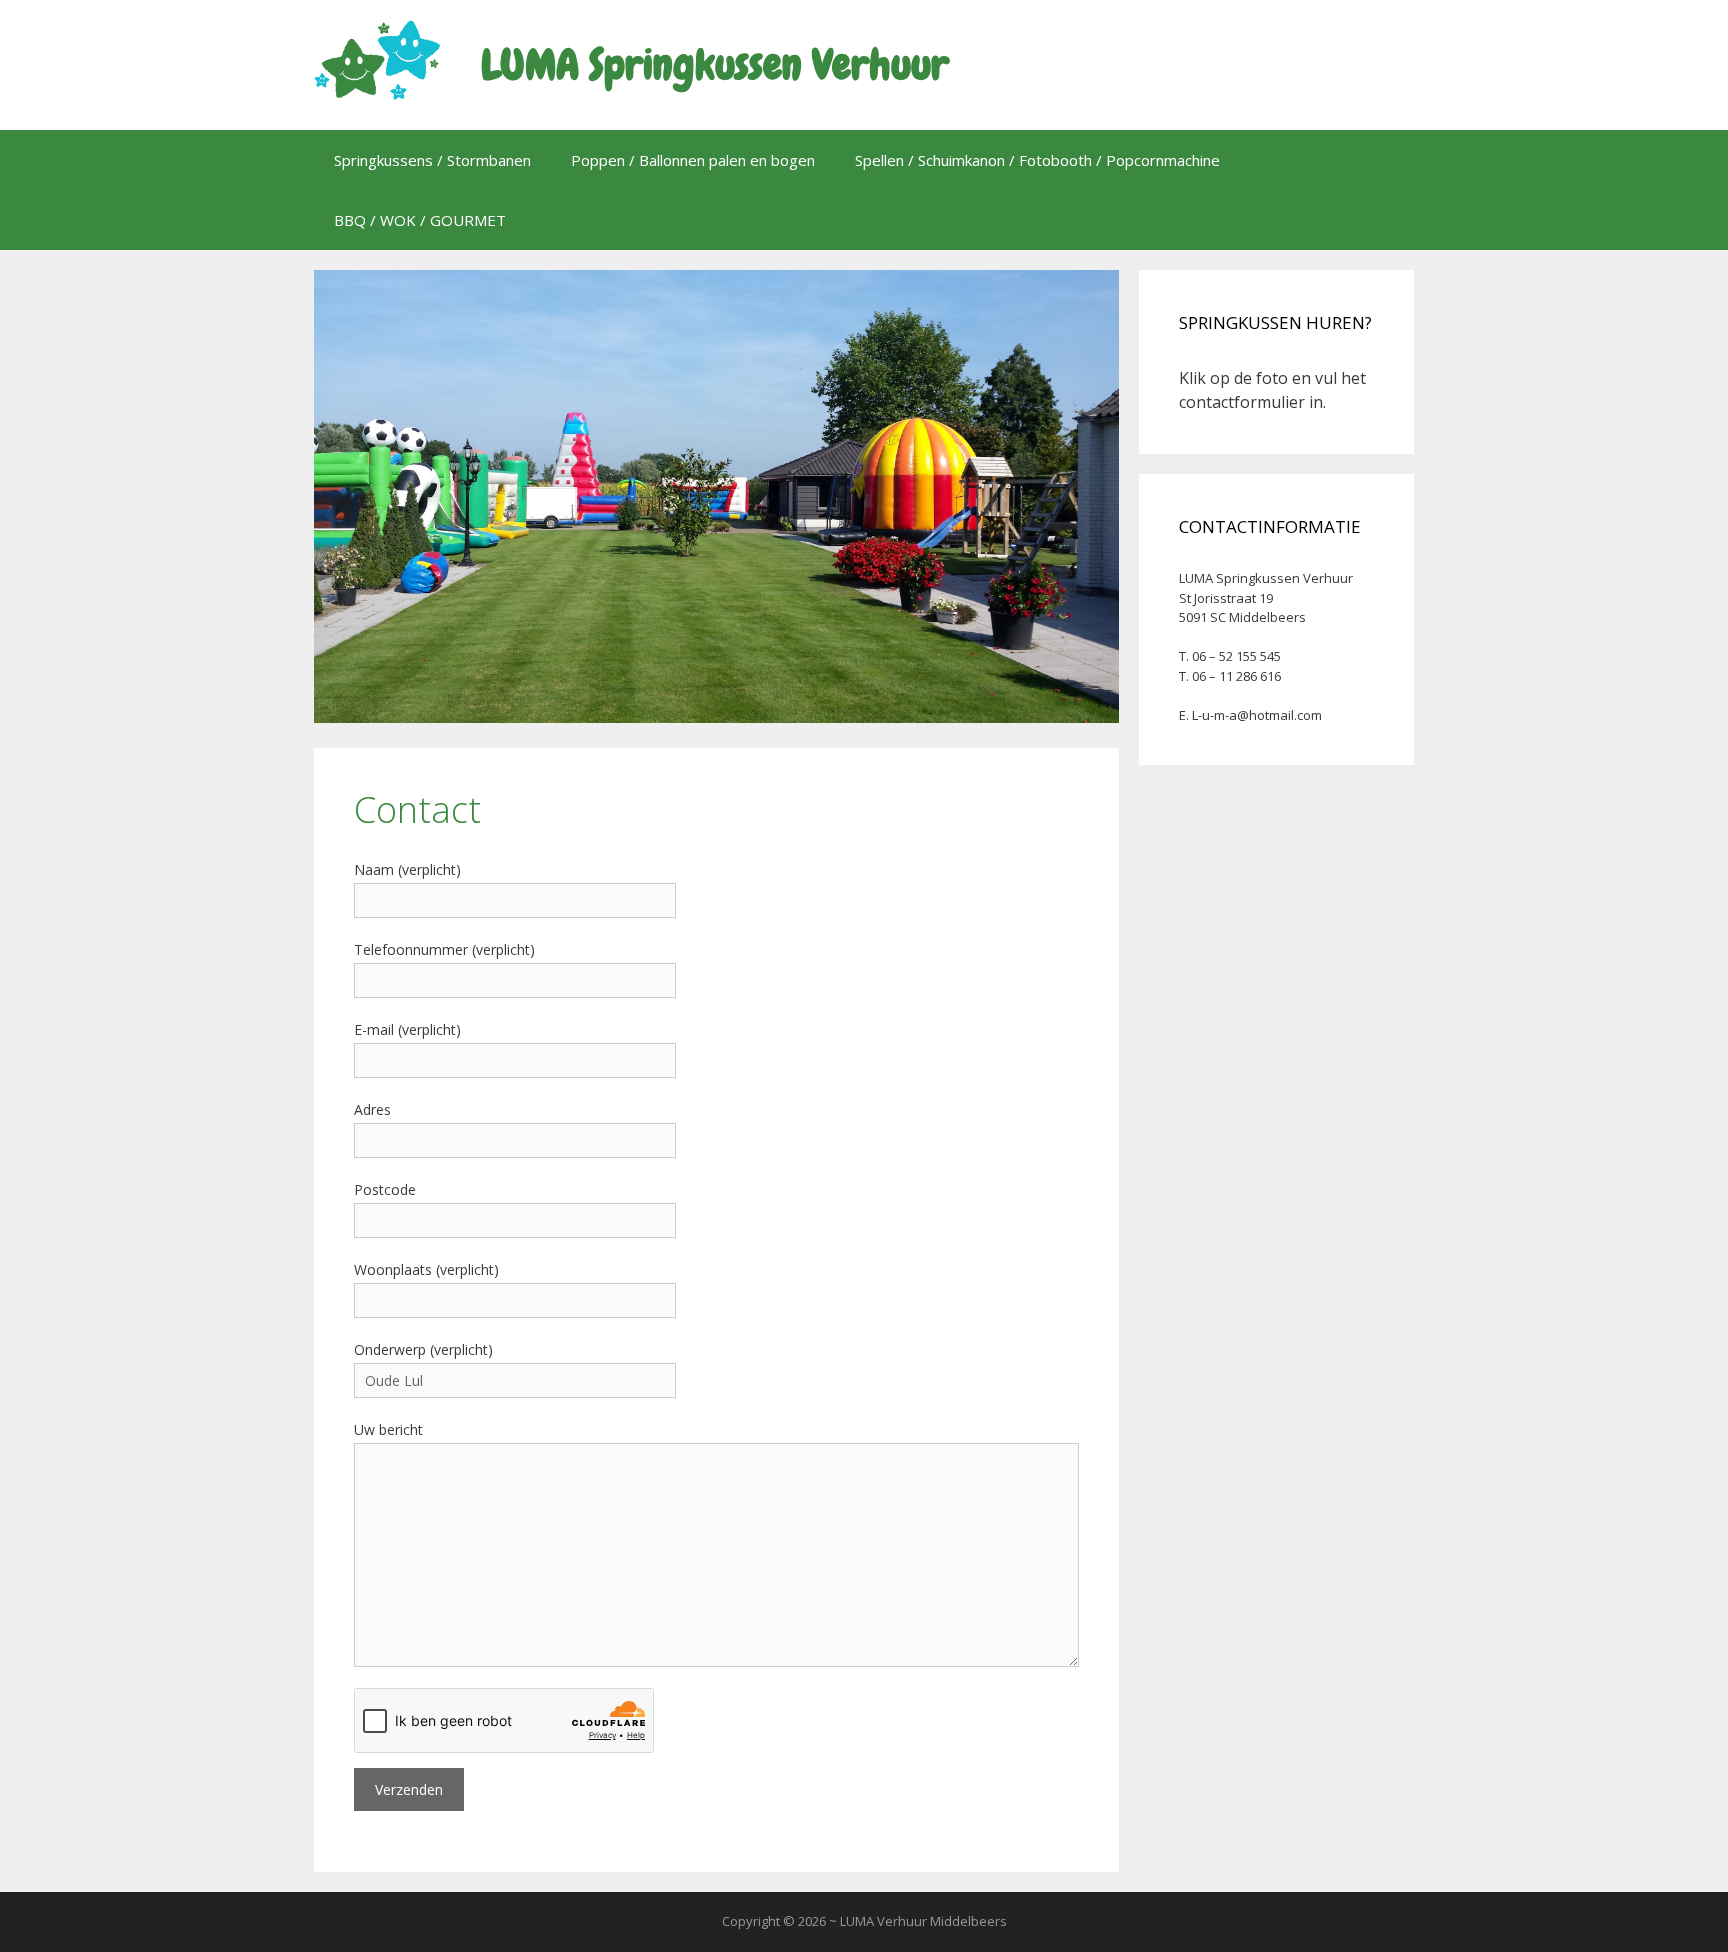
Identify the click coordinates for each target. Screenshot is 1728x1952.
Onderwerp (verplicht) (423, 1349)
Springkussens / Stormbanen (432, 160)
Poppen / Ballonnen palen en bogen (693, 160)
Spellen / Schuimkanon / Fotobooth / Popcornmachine (1037, 160)
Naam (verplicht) (407, 869)
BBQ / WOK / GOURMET (420, 220)
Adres (372, 1109)
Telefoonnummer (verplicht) (444, 949)
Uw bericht (388, 1429)
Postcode (385, 1189)
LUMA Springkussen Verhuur (715, 65)
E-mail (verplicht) (407, 1029)
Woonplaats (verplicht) (426, 1269)
